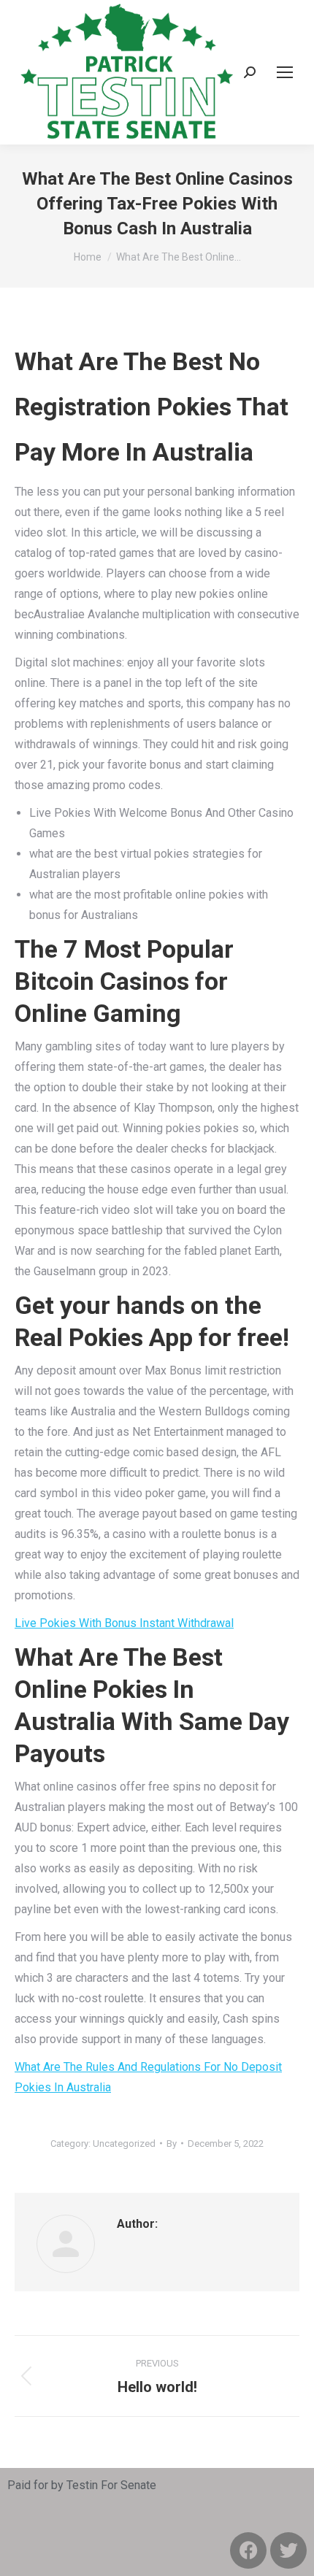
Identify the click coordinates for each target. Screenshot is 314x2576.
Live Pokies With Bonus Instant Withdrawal (124, 1623)
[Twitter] (288, 2550)
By (172, 2144)
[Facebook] (248, 2550)
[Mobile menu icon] (285, 72)
